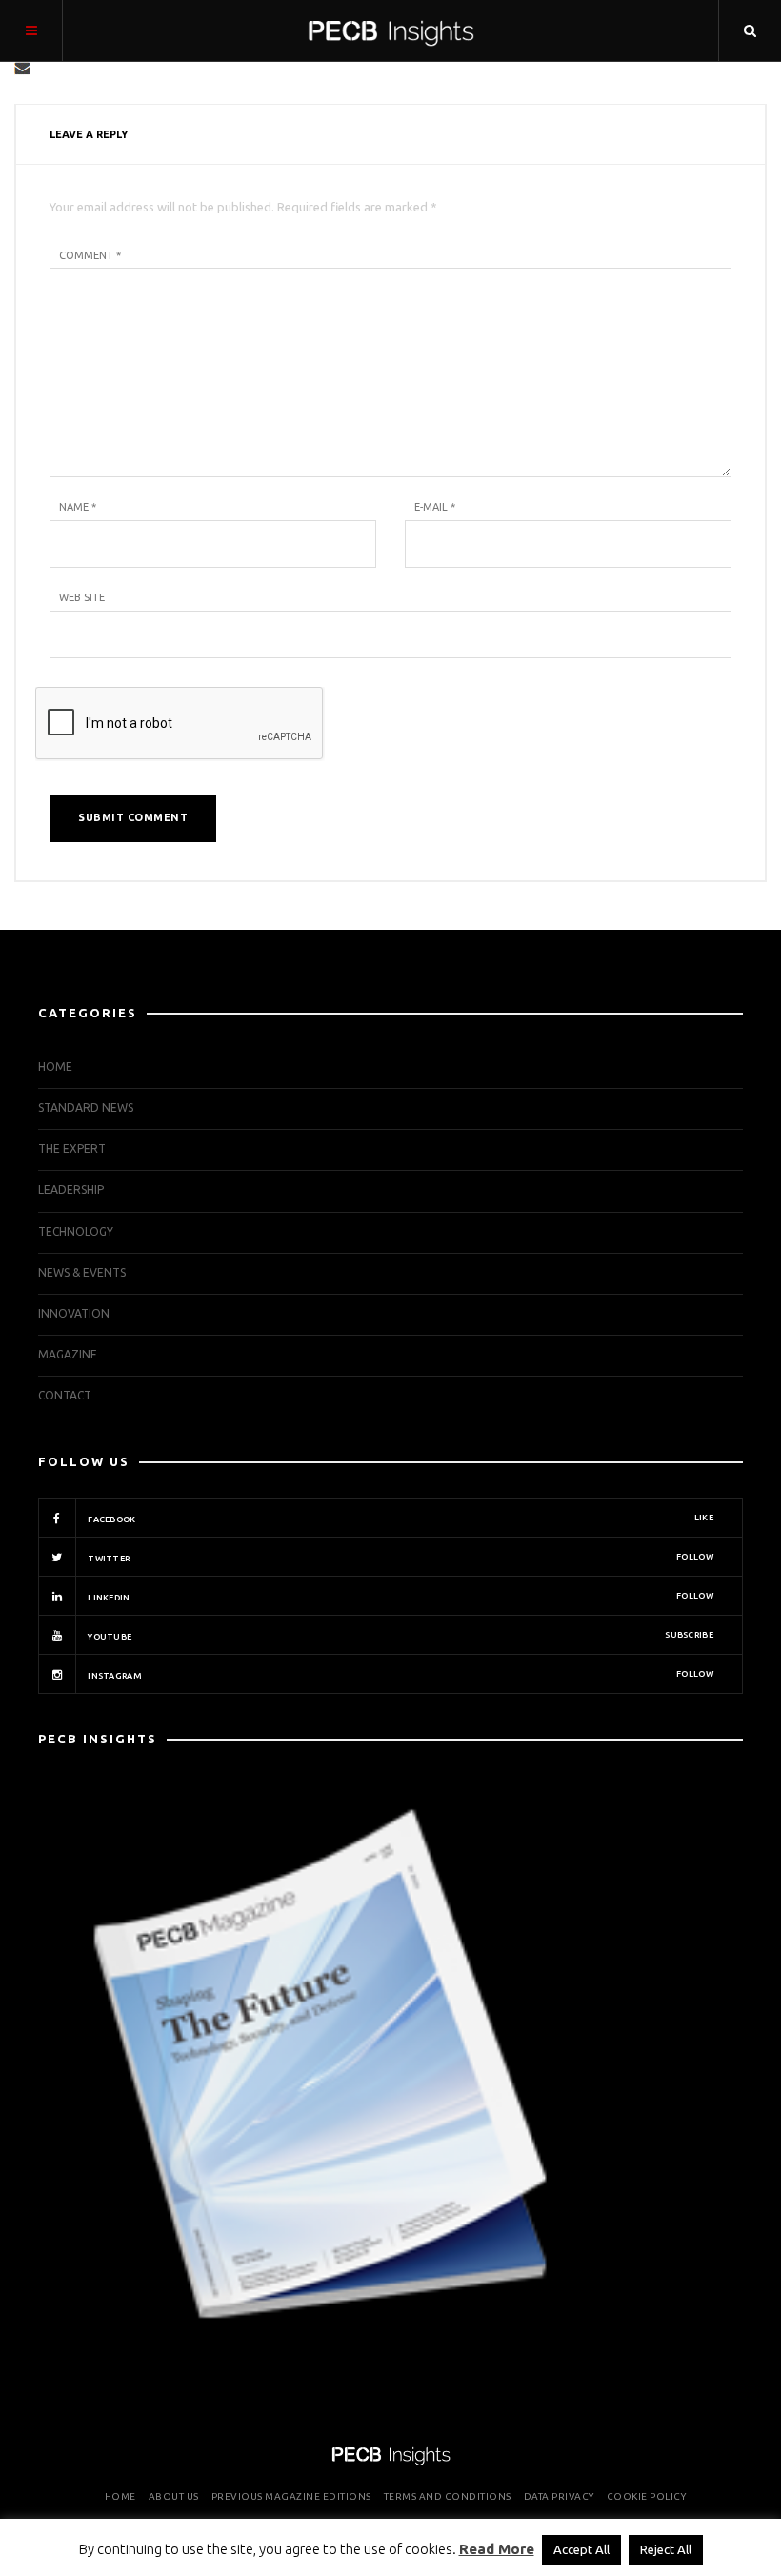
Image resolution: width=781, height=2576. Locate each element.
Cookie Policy (647, 2496)
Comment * (90, 255)
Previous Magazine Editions (291, 2496)
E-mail (435, 507)
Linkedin (400, 1597)
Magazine (68, 1354)
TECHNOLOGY (76, 1231)
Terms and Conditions (448, 2496)
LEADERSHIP (71, 1189)
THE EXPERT (72, 1148)
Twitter (400, 1558)
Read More (497, 2549)
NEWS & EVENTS (82, 1272)
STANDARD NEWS (86, 1107)
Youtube (400, 1636)
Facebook (400, 1519)
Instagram (400, 1675)
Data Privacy (559, 2496)
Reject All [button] (666, 2549)
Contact (65, 1395)
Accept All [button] (581, 2549)
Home (55, 1067)
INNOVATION (74, 1313)
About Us (174, 2496)
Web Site (82, 597)
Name (78, 507)
